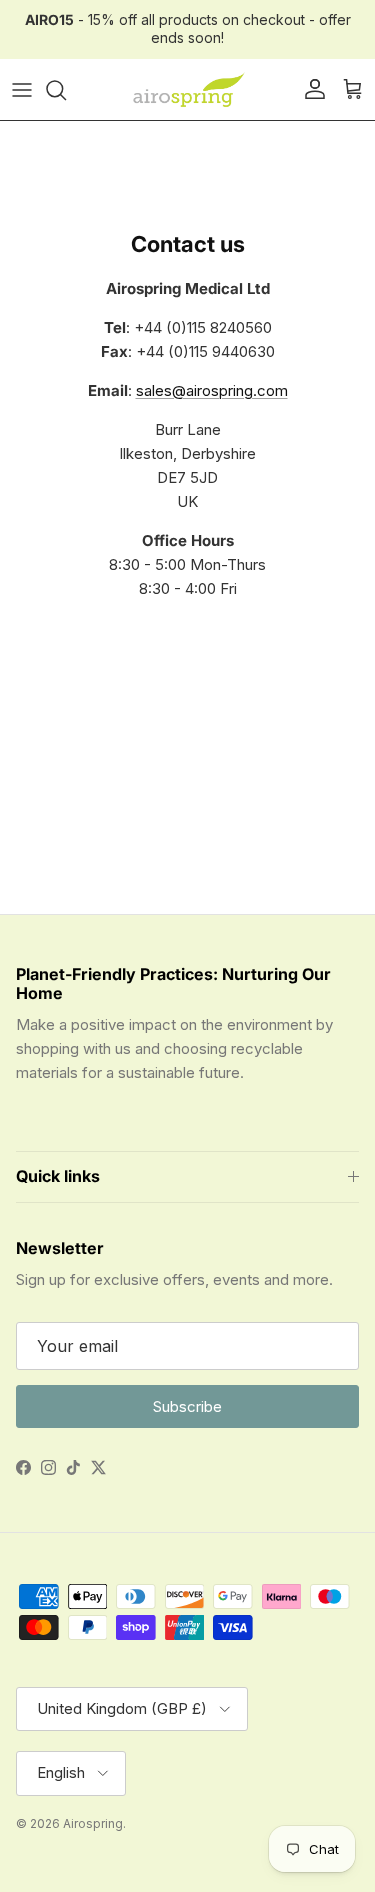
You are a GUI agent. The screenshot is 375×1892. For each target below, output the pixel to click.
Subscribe (187, 1406)
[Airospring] (188, 90)
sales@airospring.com (212, 390)
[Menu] (22, 90)
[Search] (66, 90)
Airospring (93, 1823)
